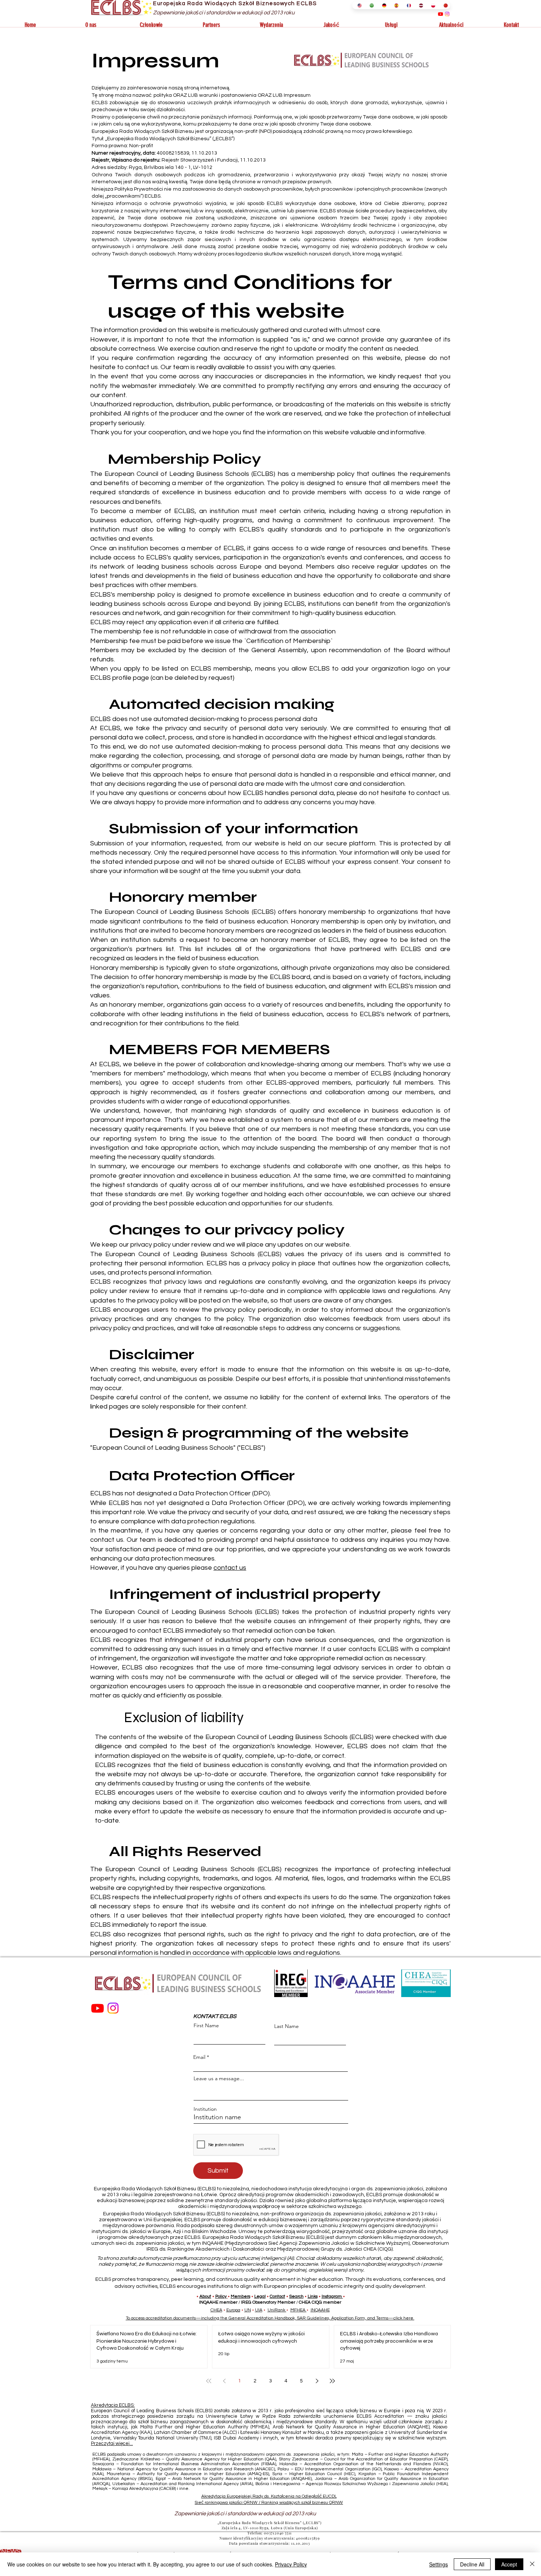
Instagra (330, 2296)
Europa (233, 2310)
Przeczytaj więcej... (112, 2444)
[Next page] (317, 2381)
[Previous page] (224, 2381)
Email (199, 2057)
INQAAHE (320, 2310)
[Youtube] (441, 14)
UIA (259, 2310)
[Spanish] (395, 5)
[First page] (209, 2381)
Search (296, 2296)
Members (241, 2296)
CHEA (216, 2310)
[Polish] (432, 5)
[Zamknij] (532, 2564)
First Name (206, 2025)
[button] (91, 25)
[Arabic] (370, 5)
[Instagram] (447, 14)
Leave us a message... (219, 2078)
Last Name (287, 2026)
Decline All (472, 2564)
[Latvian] (419, 5)
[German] (383, 5)
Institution (205, 2109)
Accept (509, 2564)
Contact (277, 2296)
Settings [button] (439, 2564)
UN (248, 2310)
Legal (260, 2296)
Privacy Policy (291, 2564)
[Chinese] (444, 5)
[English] (358, 5)
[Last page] (332, 2381)
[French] (407, 5)
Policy (221, 2296)
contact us (230, 1568)
